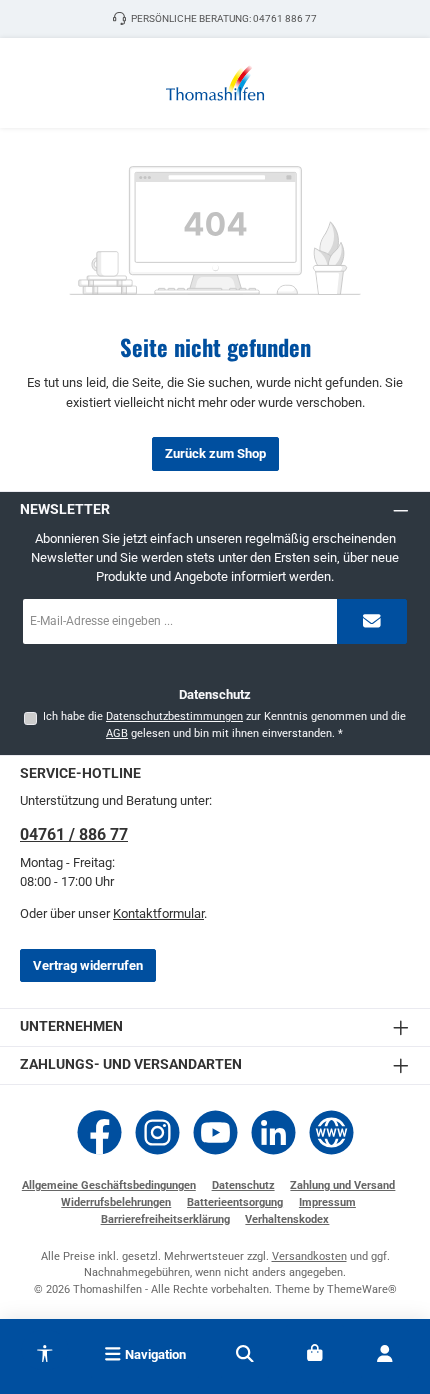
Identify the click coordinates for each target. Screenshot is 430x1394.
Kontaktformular (158, 913)
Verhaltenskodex (287, 1219)
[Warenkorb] (315, 1354)
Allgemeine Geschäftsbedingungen (109, 1185)
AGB (117, 733)
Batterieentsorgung (235, 1202)
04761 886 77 (285, 18)
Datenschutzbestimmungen (174, 716)
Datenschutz (243, 1185)
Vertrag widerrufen (88, 965)
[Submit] (372, 621)
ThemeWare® (362, 1289)
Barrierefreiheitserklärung (165, 1219)
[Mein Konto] (385, 1354)
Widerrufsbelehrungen (116, 1202)
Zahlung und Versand (342, 1185)
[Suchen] (245, 1354)
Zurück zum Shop (215, 453)
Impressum (327, 1202)
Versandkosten (309, 1256)
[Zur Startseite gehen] (215, 83)
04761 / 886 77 (74, 834)
